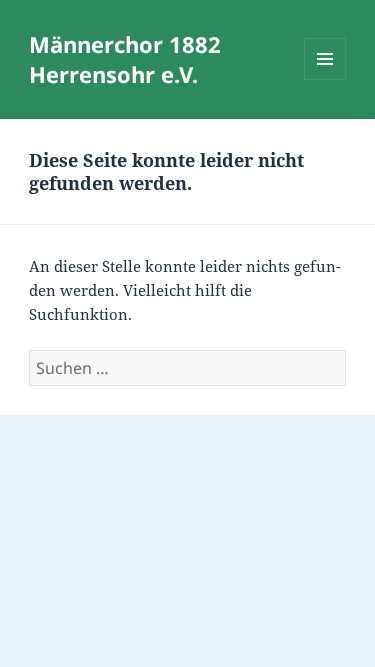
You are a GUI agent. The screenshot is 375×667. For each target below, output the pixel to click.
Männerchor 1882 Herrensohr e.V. (125, 59)
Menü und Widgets (325, 79)
